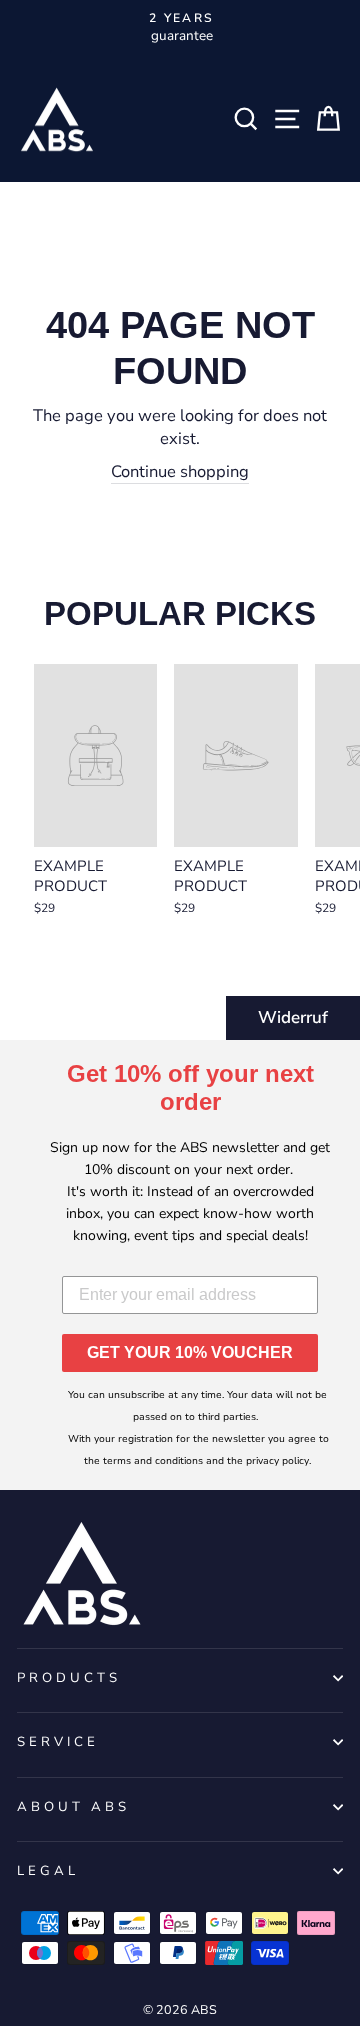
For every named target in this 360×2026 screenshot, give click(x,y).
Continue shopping (180, 471)
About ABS (73, 1807)
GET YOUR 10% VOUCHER (190, 1352)
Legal (48, 1871)
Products (69, 1678)
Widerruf (293, 1017)
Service (58, 1742)
